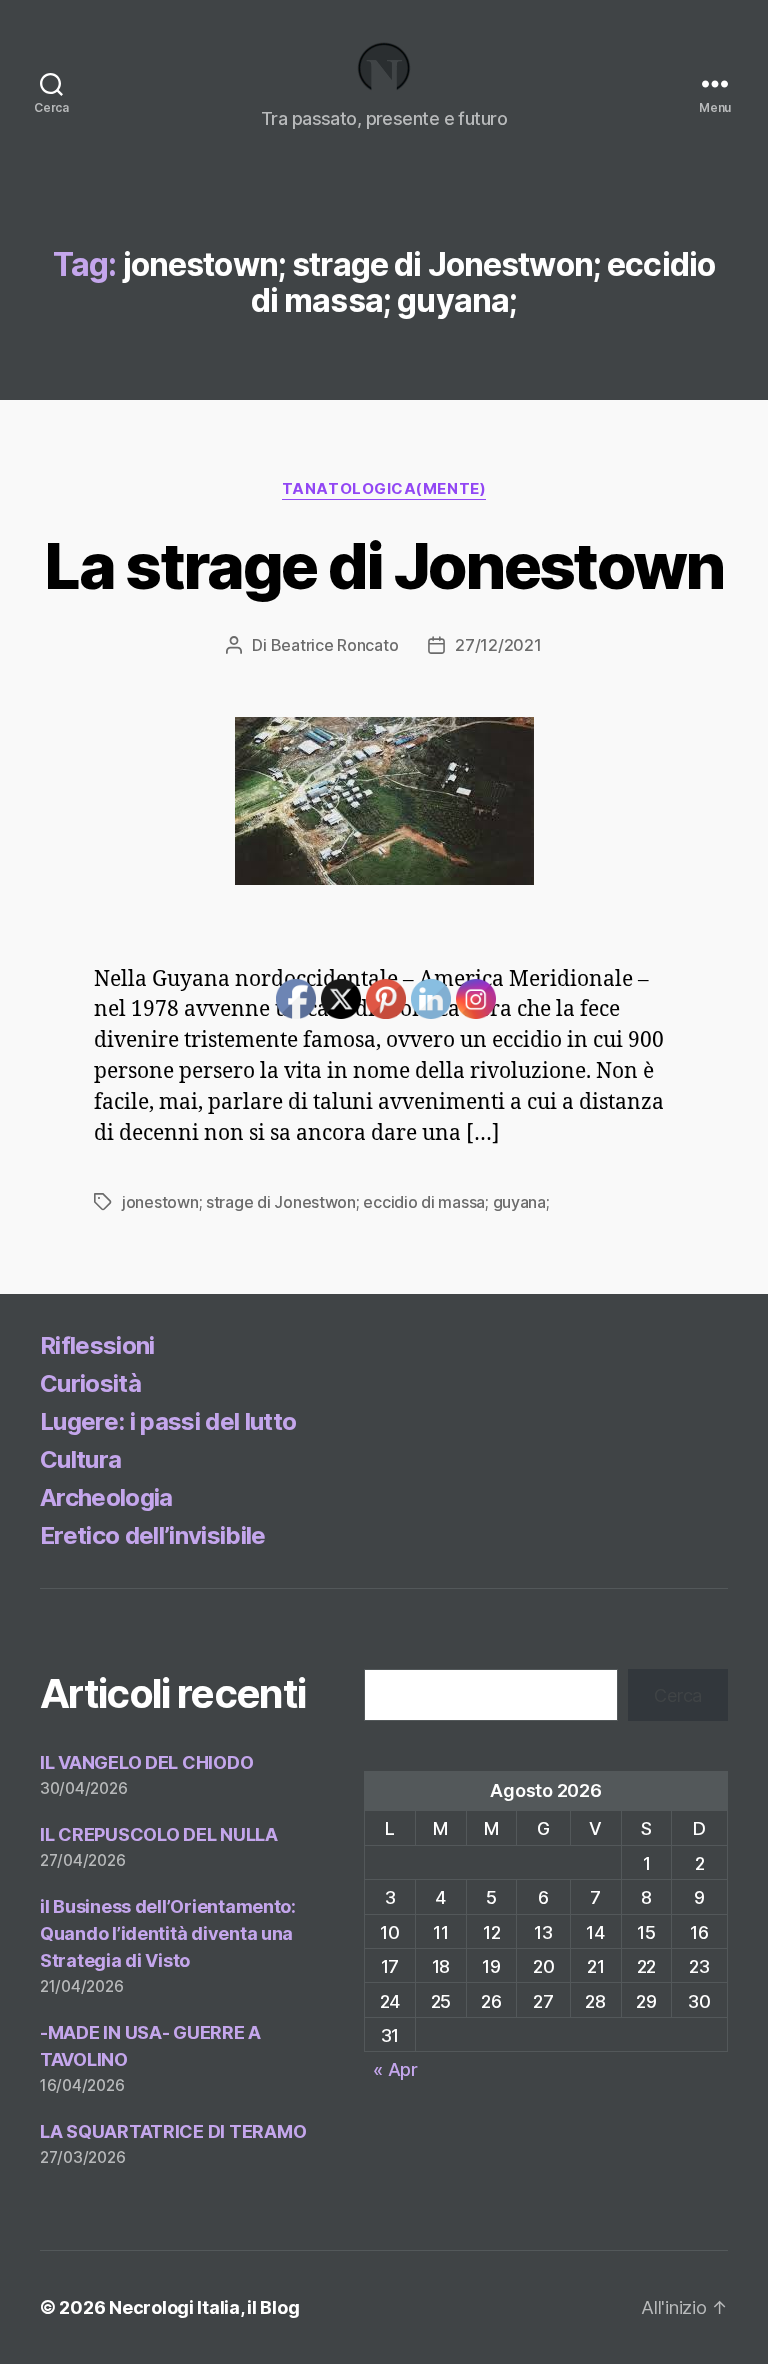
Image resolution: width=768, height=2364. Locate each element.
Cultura (80, 1459)
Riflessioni (97, 1345)
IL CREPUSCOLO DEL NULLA (159, 1834)
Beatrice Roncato (335, 645)
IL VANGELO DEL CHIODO (146, 1762)
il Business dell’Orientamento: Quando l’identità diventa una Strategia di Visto (168, 1933)
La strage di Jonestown (383, 565)
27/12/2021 (498, 645)
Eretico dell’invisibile (153, 1535)
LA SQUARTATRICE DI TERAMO (173, 2131)
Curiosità (90, 1383)
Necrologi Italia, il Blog (204, 2307)
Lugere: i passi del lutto (168, 1421)
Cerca (678, 1695)
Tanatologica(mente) (384, 489)
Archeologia (106, 1497)
